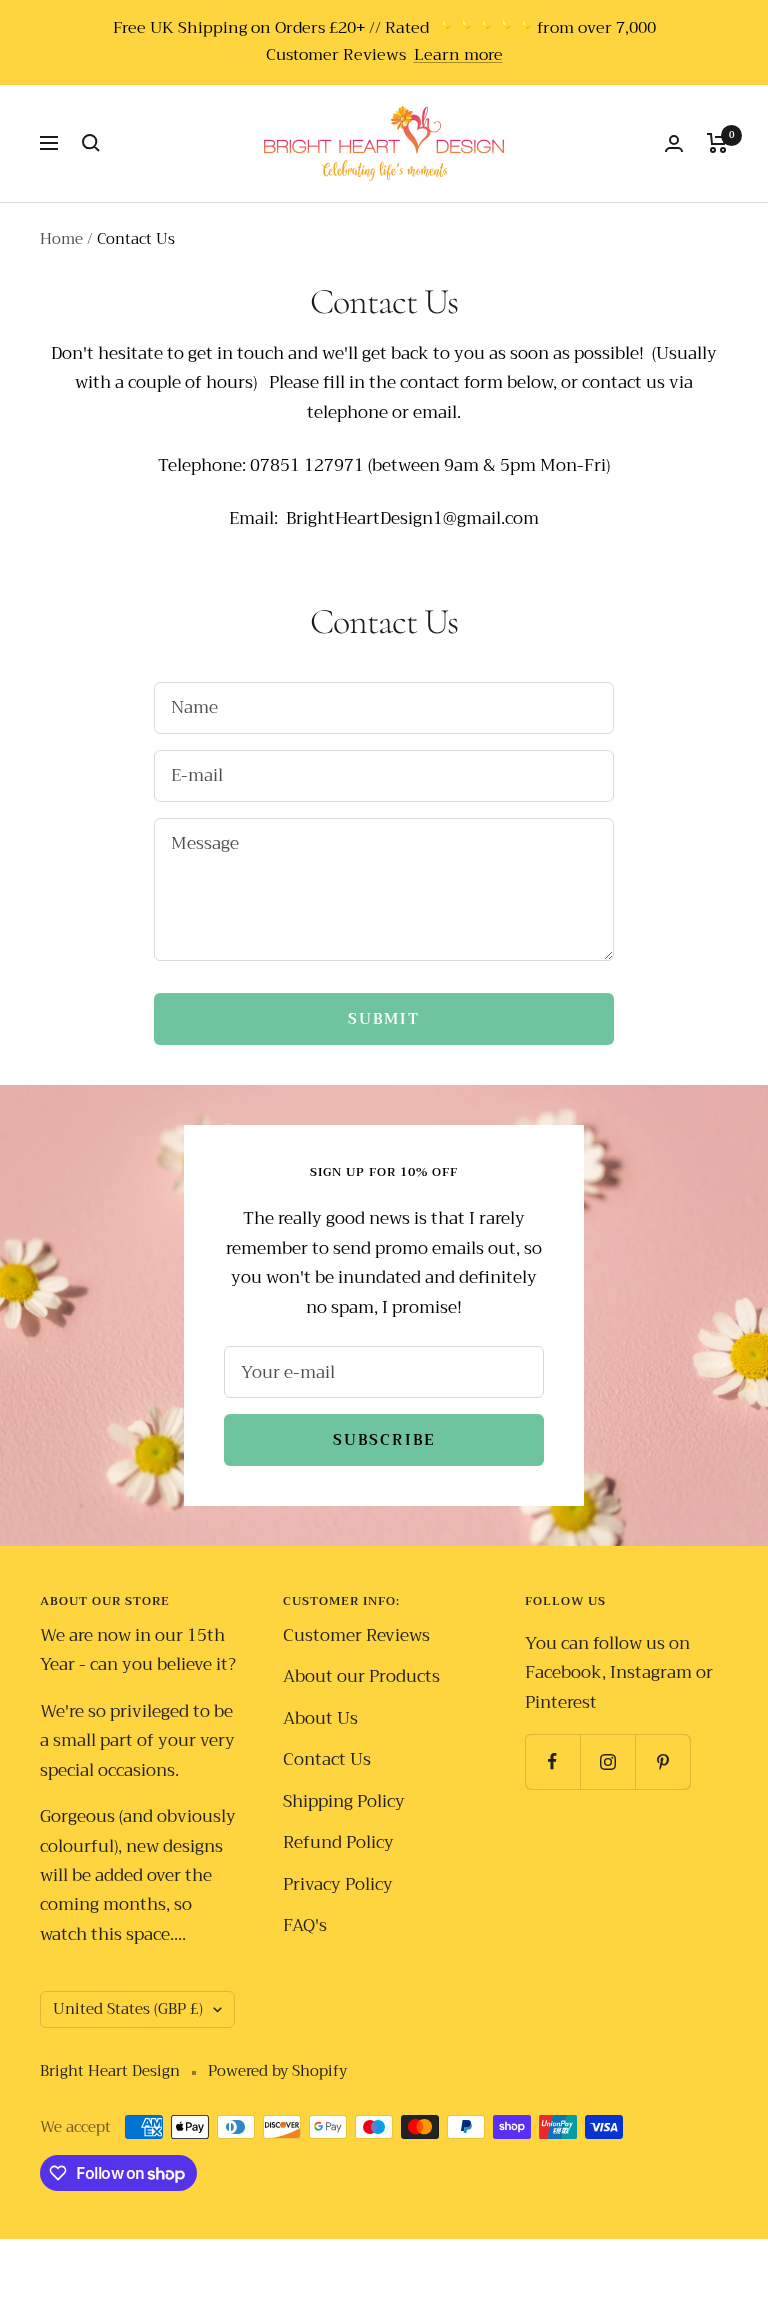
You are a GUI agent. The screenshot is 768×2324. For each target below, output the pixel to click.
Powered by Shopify (277, 2071)
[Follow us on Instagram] (607, 1761)
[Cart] (717, 143)
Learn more (458, 55)
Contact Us (327, 1759)
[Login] (674, 143)
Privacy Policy (338, 1884)
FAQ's (305, 1925)
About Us (320, 1718)
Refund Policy (338, 1842)
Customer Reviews (356, 1635)
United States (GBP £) (128, 2009)
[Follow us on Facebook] (552, 1761)
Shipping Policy (344, 1801)
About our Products (361, 1676)
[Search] (91, 143)
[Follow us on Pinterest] (662, 1761)
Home (61, 239)
